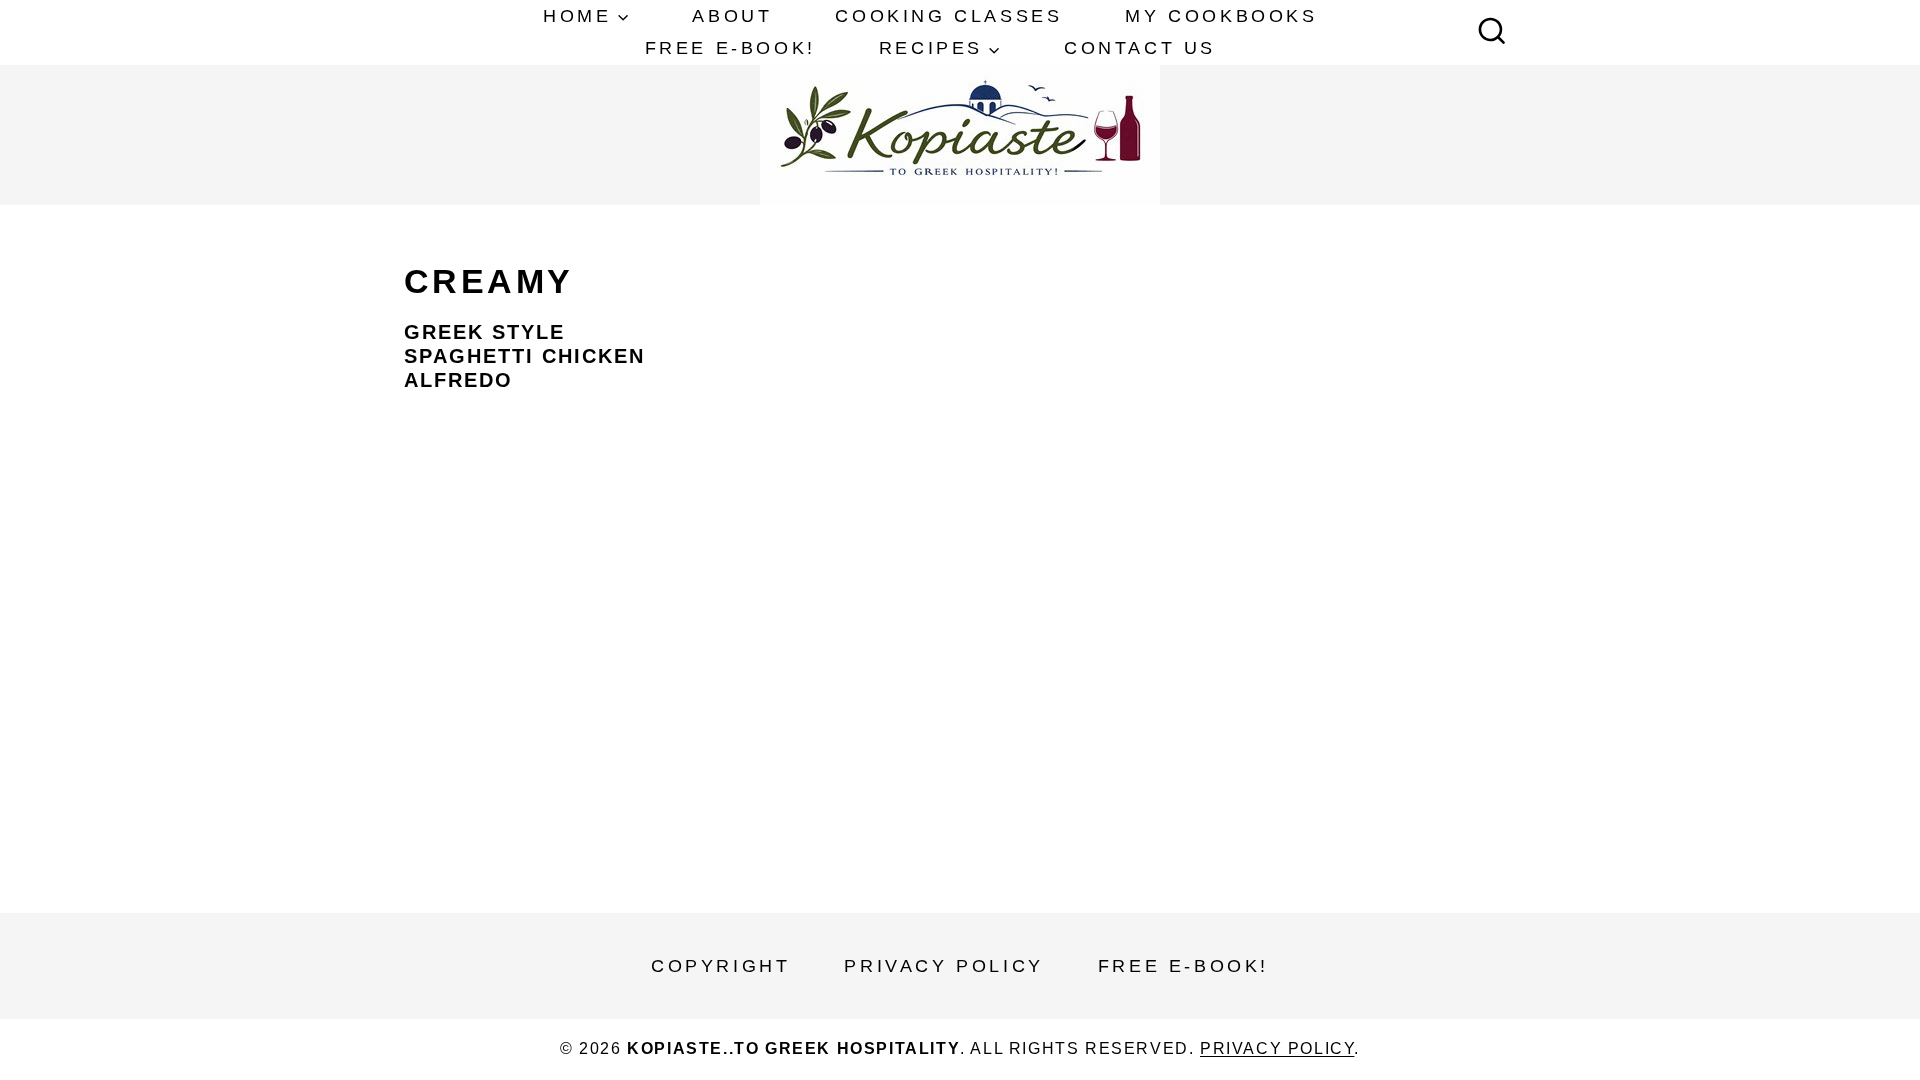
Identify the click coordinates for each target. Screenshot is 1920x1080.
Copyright (720, 966)
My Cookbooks (1221, 16)
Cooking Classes (948, 16)
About (732, 16)
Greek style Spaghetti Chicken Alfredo (524, 356)
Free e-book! (730, 48)
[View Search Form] (1492, 33)
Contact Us (1140, 48)
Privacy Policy (943, 966)
